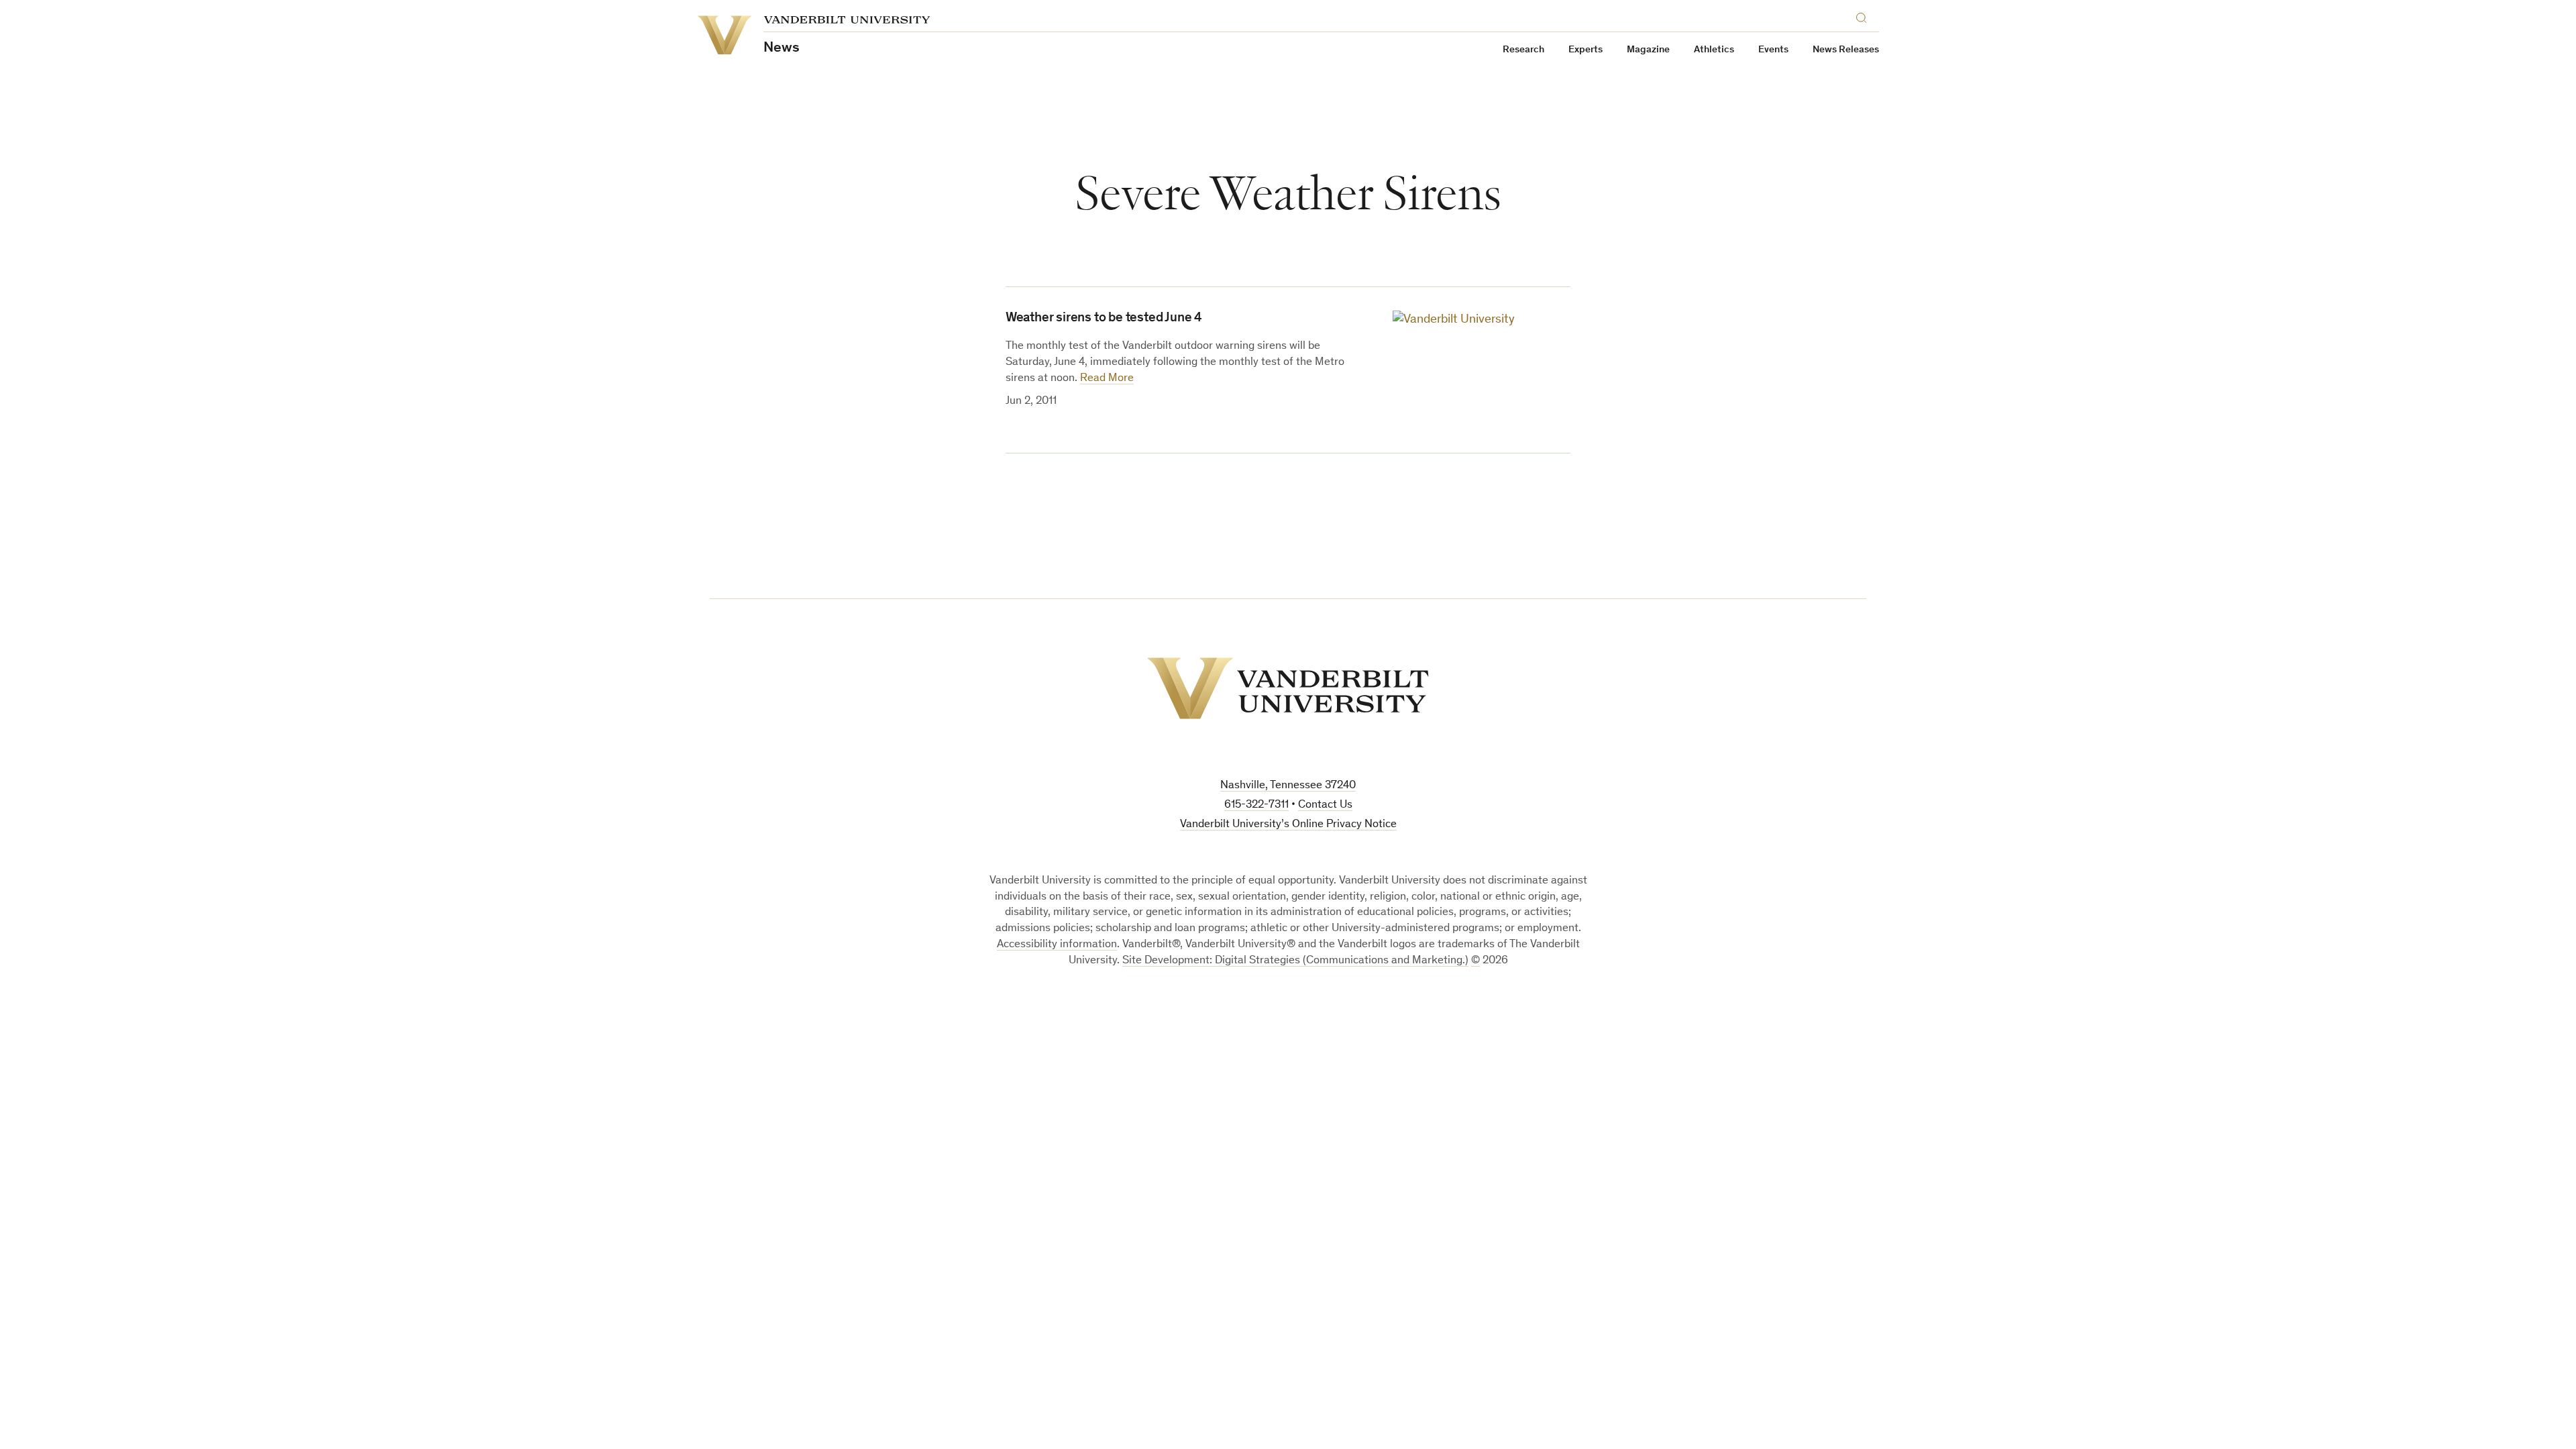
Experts (1586, 50)
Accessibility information (1057, 945)
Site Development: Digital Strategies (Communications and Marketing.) (1295, 961)
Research (1523, 50)
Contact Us (1325, 805)
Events (1773, 50)
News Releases (1846, 50)
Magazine (1648, 50)
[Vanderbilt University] (1288, 688)
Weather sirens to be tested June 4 (1104, 319)
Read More (1107, 379)
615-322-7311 (1256, 805)
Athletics (1714, 50)
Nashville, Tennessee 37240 (1288, 786)
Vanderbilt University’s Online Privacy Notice (1288, 825)
